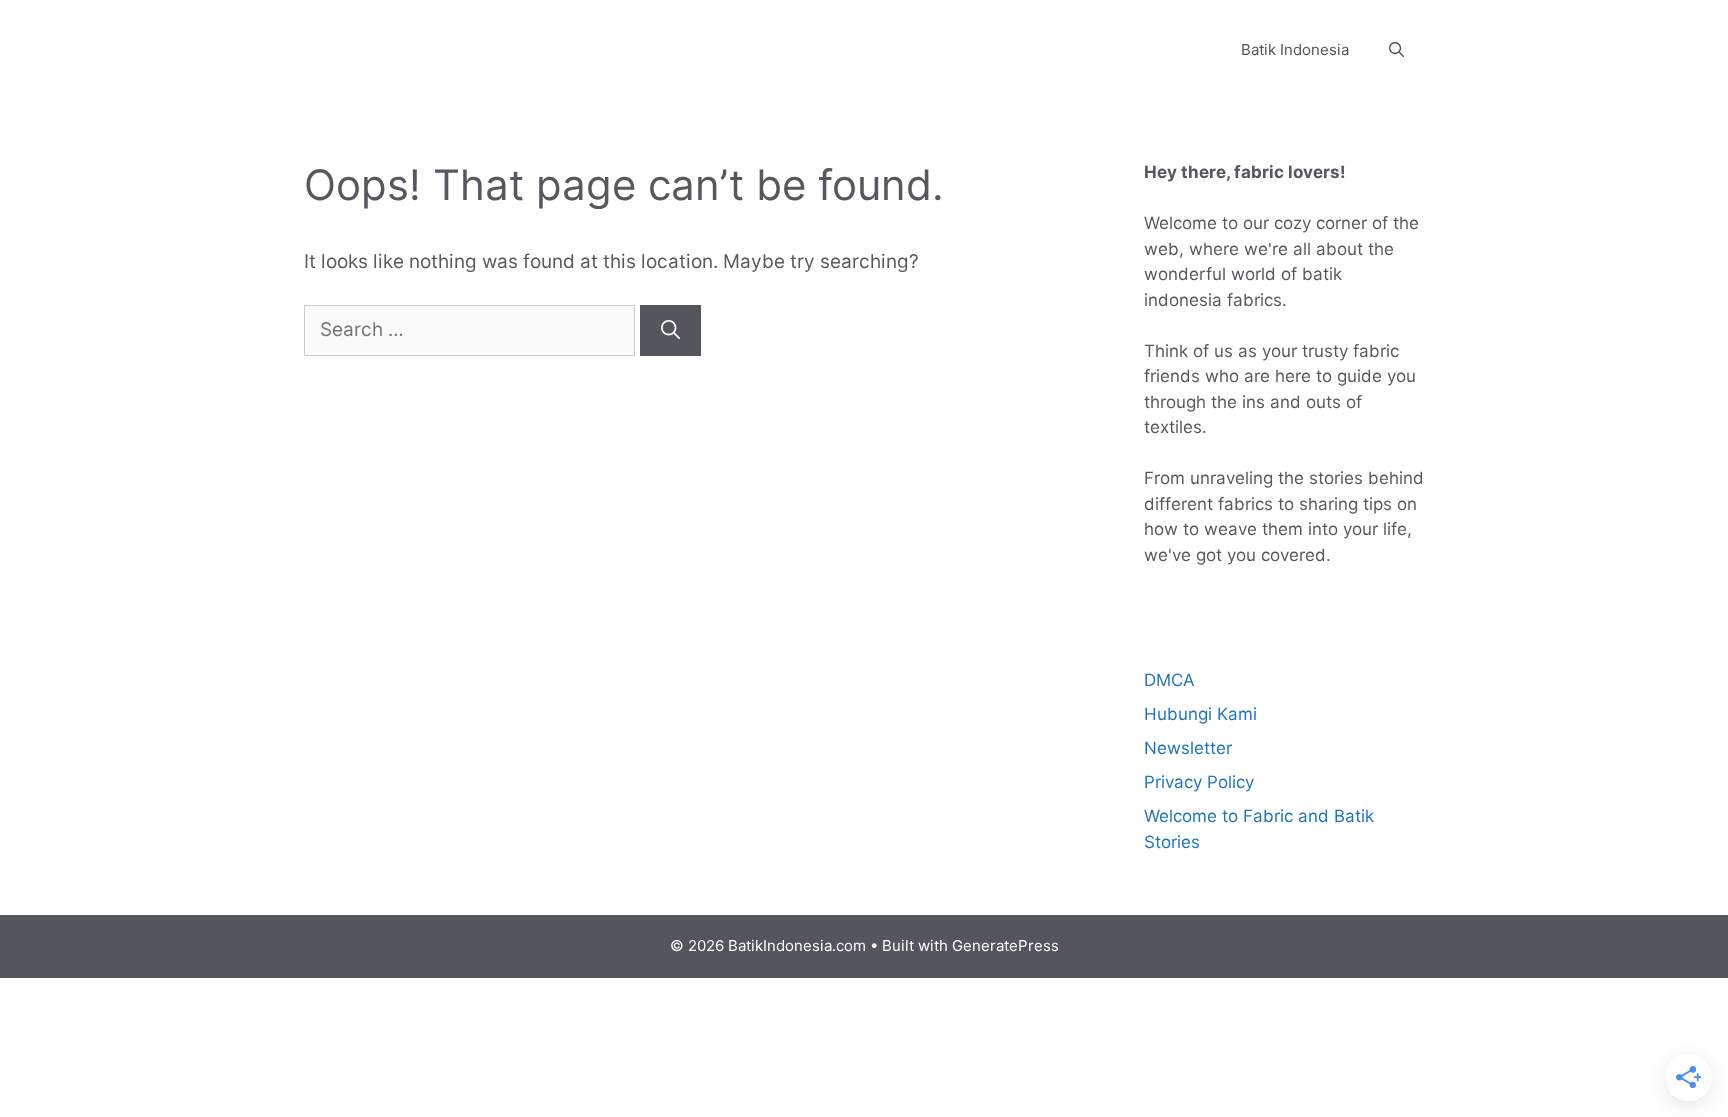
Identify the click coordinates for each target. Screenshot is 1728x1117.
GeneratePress (1005, 945)
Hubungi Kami (1200, 714)
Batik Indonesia (1295, 49)
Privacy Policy (1199, 782)
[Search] (670, 330)
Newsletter (1188, 748)
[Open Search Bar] (1396, 50)
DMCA (1169, 680)
